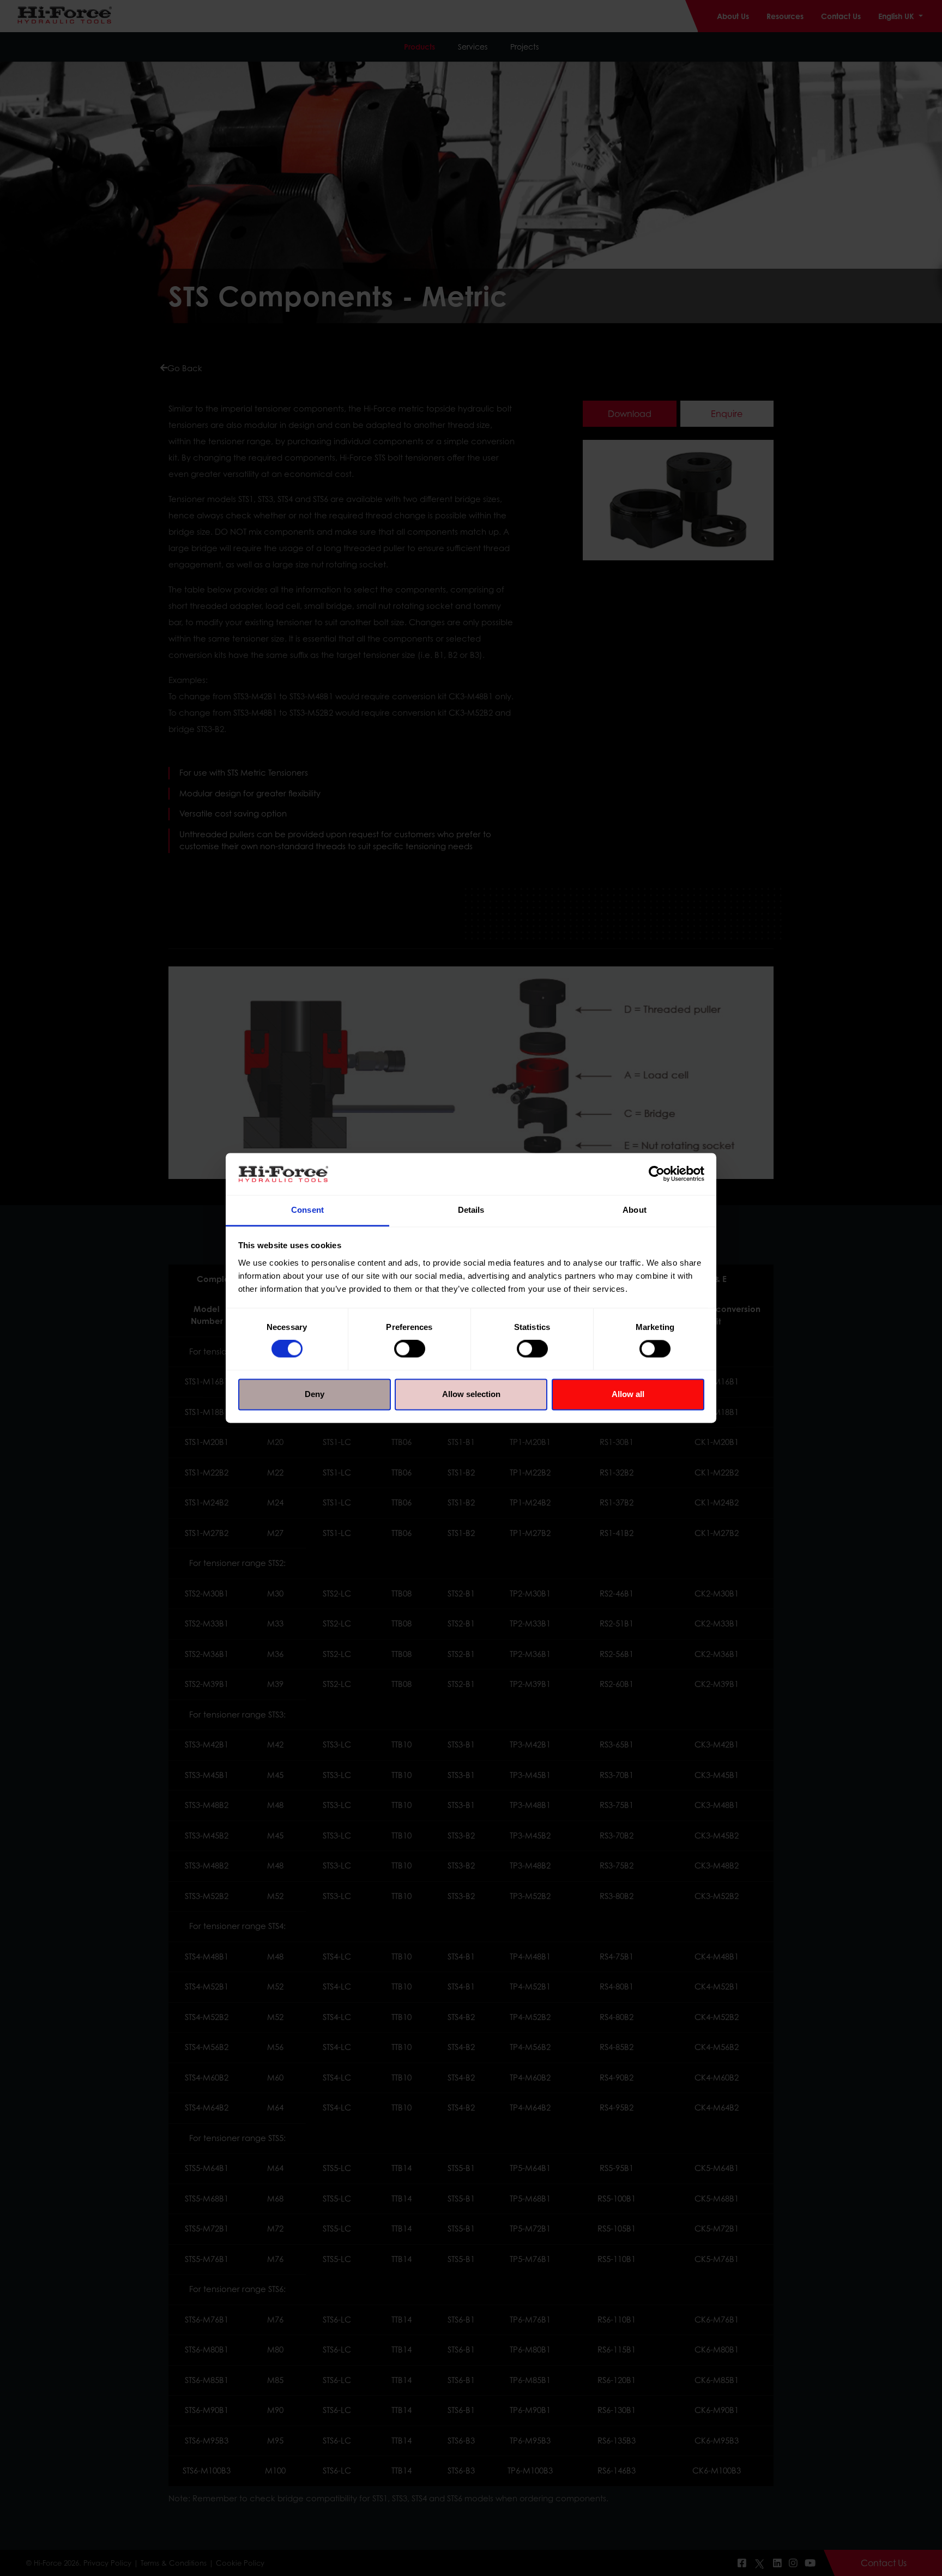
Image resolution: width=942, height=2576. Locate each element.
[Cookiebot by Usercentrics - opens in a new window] (657, 1174)
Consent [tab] (307, 1210)
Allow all (628, 1394)
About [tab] (635, 1210)
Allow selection (471, 1394)
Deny (315, 1394)
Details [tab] (471, 1210)
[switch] (410, 1349)
